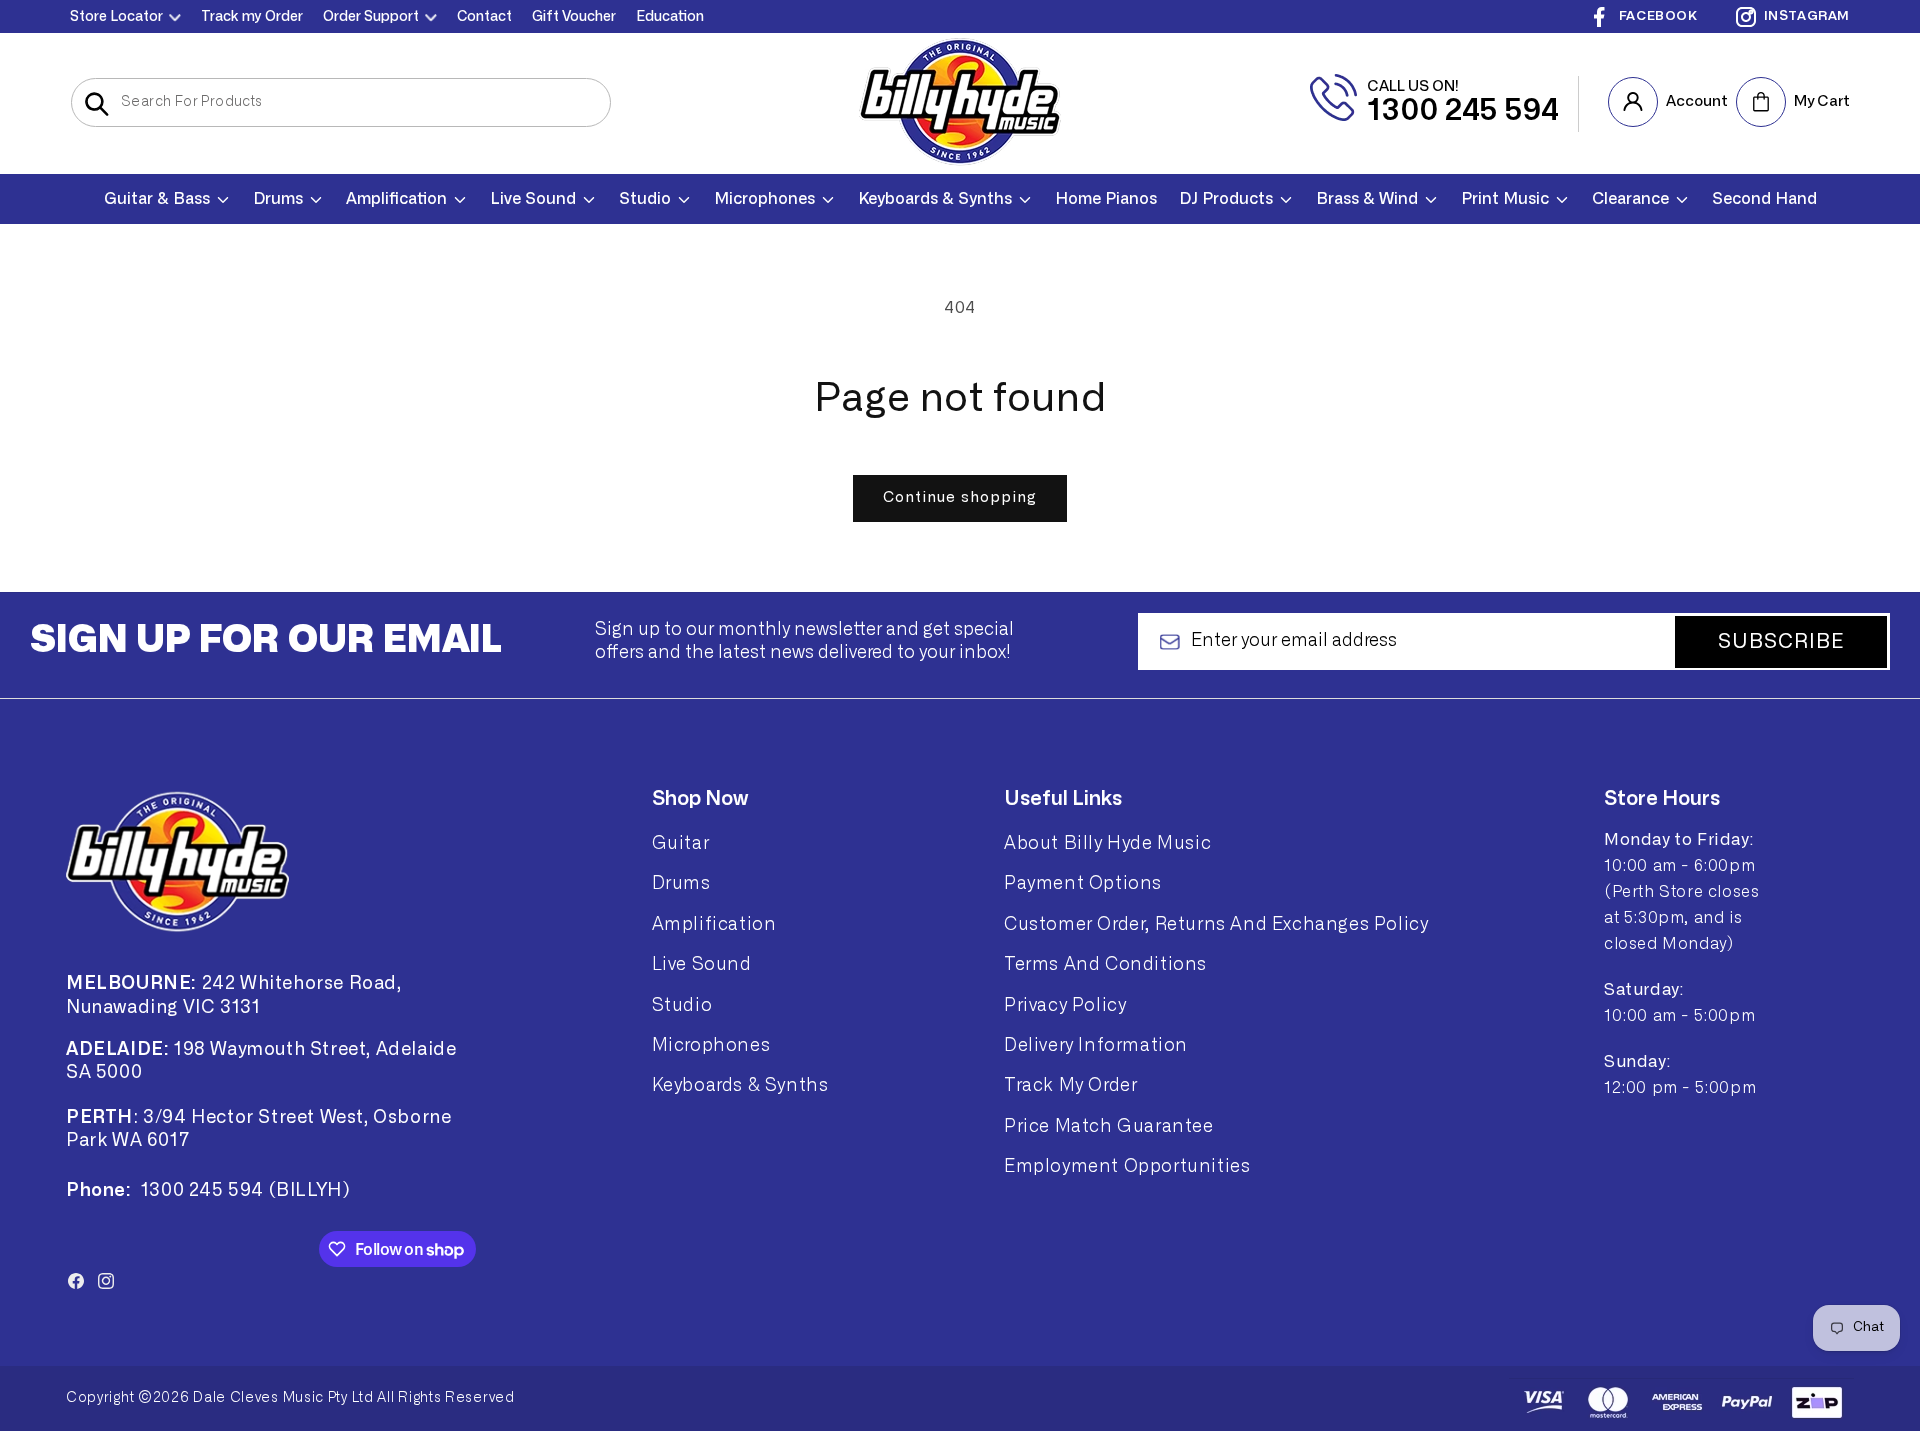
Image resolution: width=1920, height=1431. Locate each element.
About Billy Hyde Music (1107, 843)
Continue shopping (960, 497)
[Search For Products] (96, 104)
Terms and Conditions (1105, 964)
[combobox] (341, 102)
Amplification (714, 924)
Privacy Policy (1065, 1005)
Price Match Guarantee (1109, 1126)
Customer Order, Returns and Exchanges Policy (1216, 924)
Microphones (711, 1045)
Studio (682, 1005)
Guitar (681, 843)
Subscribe (1781, 642)
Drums (681, 883)
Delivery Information (1096, 1045)
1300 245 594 (1463, 111)
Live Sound (702, 964)
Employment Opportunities (1127, 1166)
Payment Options (1083, 883)
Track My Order (1070, 1085)
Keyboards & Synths (740, 1085)
